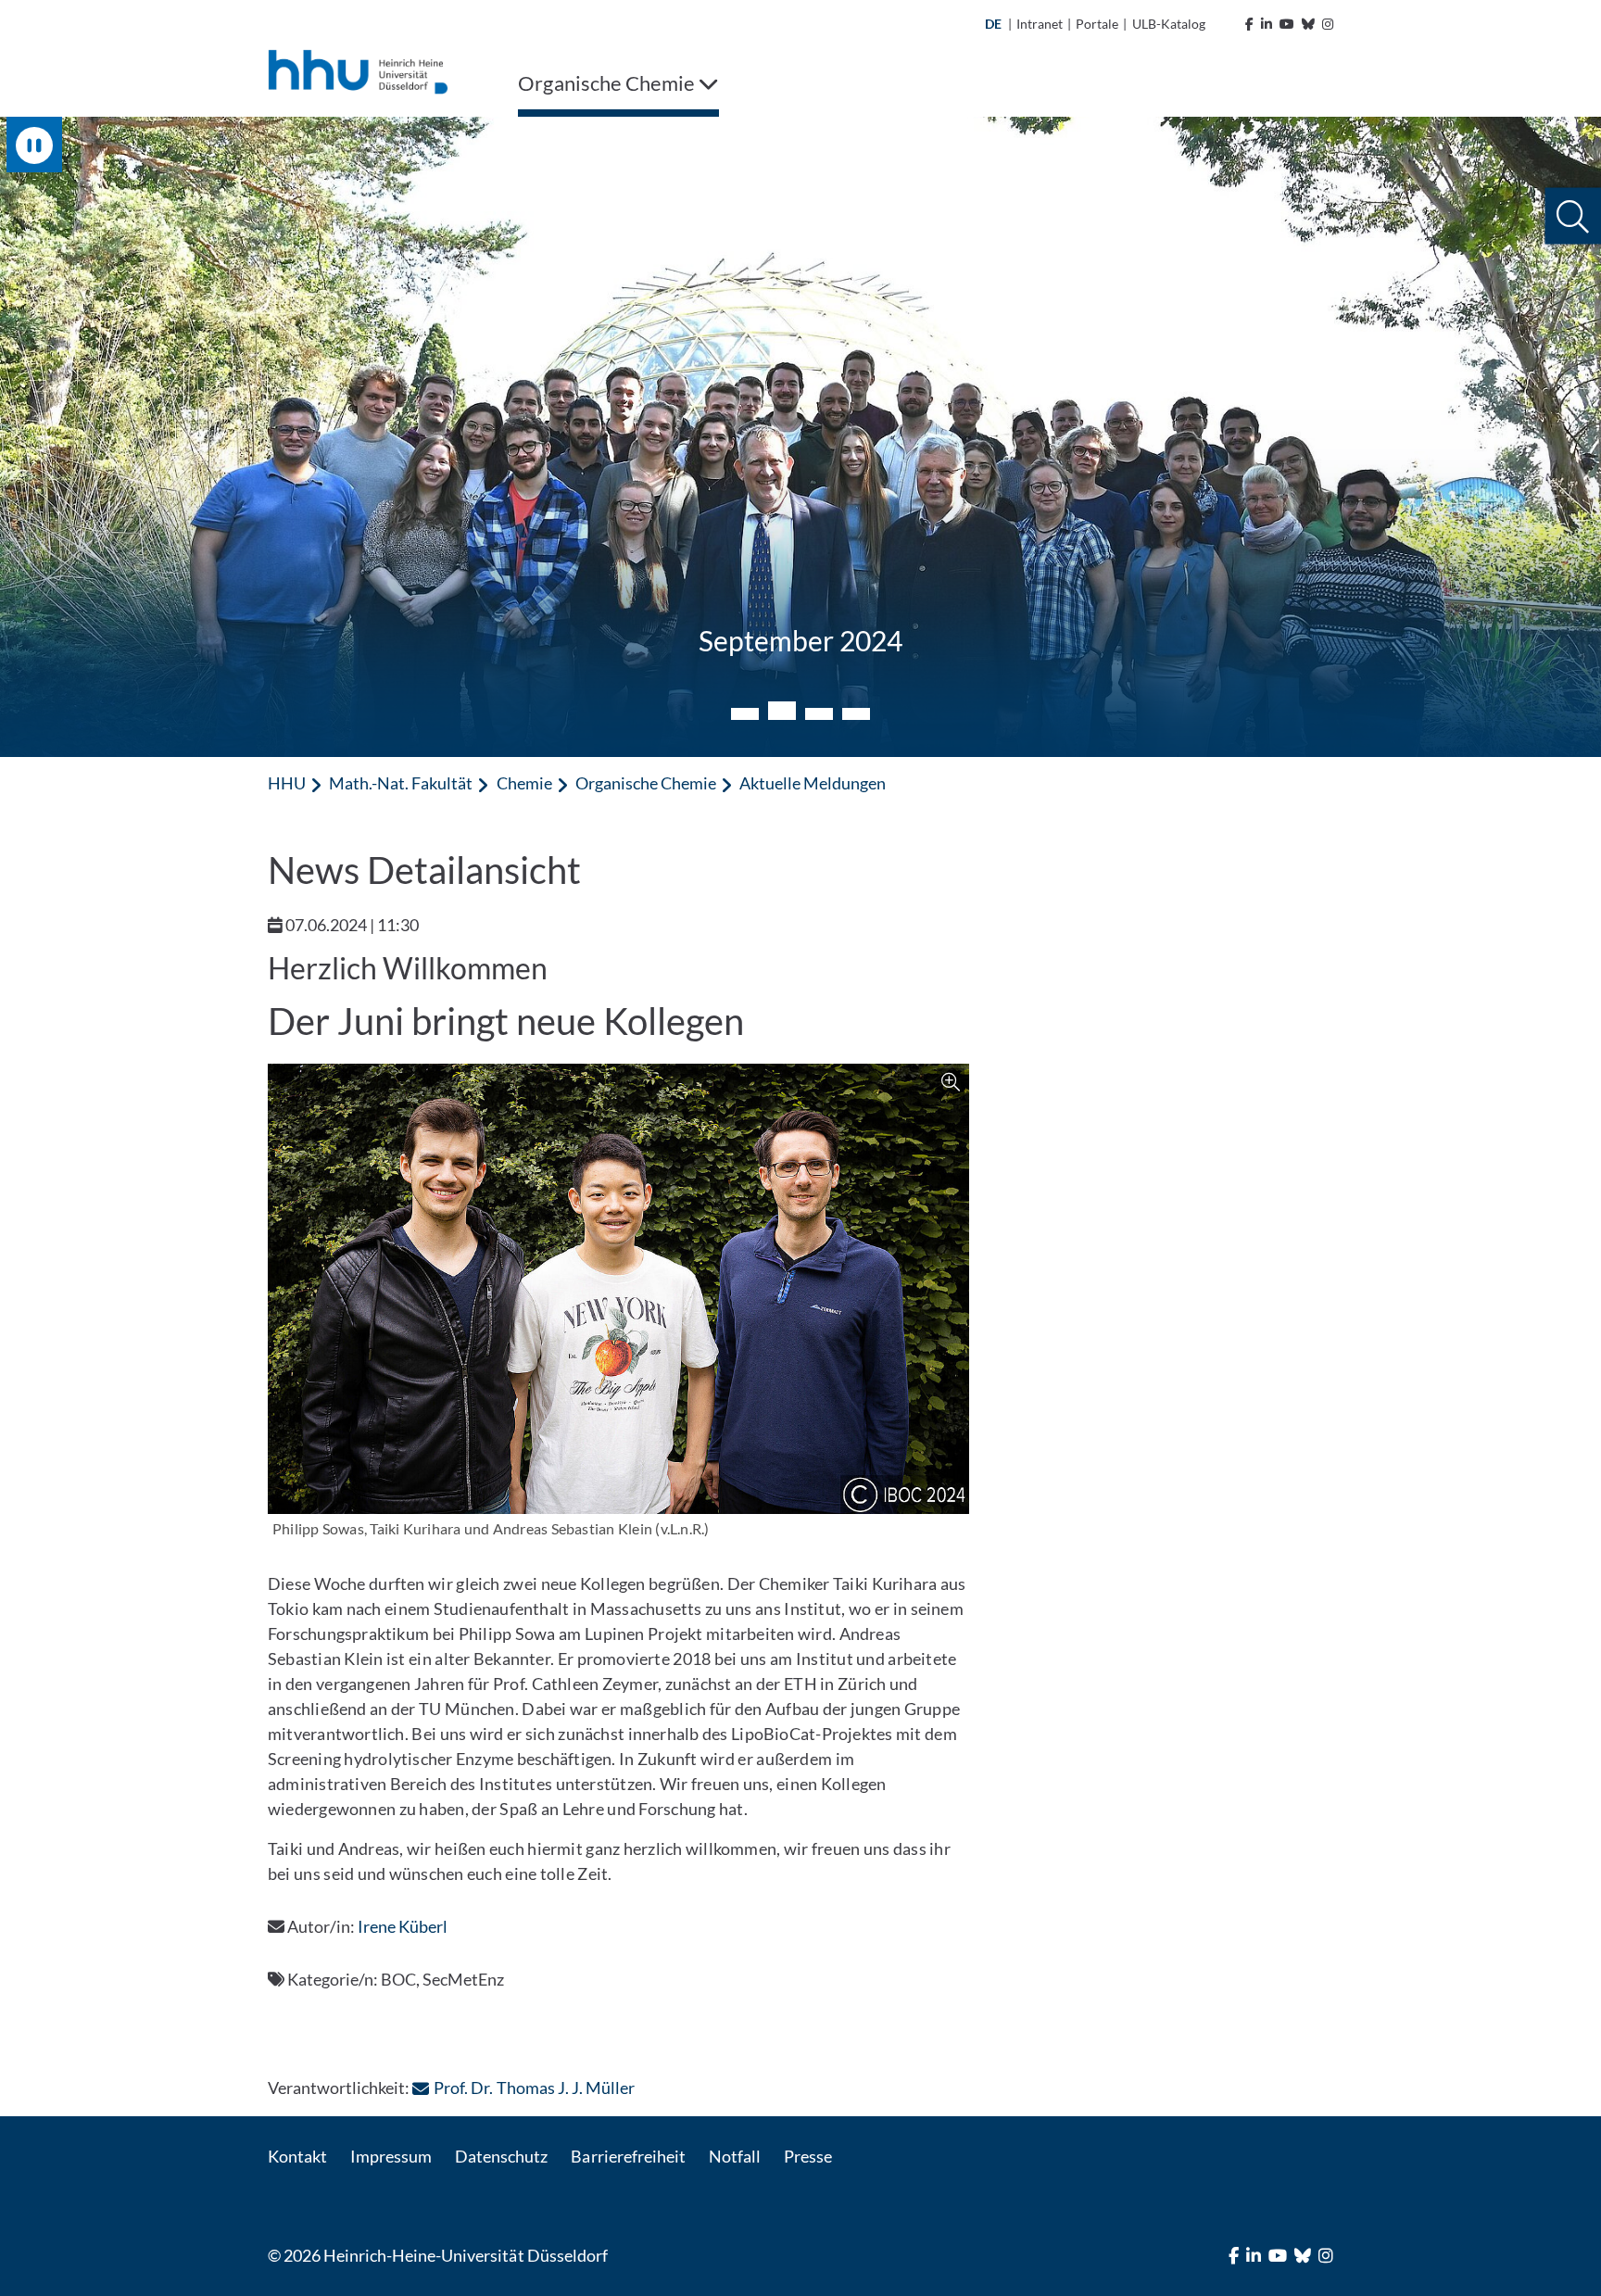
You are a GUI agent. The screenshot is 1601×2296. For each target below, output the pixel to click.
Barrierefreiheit (628, 2156)
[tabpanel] (800, 437)
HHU (287, 783)
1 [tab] (745, 714)
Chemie (524, 783)
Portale (1097, 24)
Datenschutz (501, 2156)
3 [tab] (819, 714)
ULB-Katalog (1169, 24)
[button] (1573, 216)
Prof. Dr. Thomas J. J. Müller (534, 2088)
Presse (808, 2156)
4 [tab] (856, 714)
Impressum (391, 2156)
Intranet (1040, 24)
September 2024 (800, 640)
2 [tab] (782, 711)
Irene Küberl (403, 1926)
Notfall (735, 2156)
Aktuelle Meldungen (813, 783)
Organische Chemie (646, 783)
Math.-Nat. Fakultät (401, 783)
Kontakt (297, 2156)
